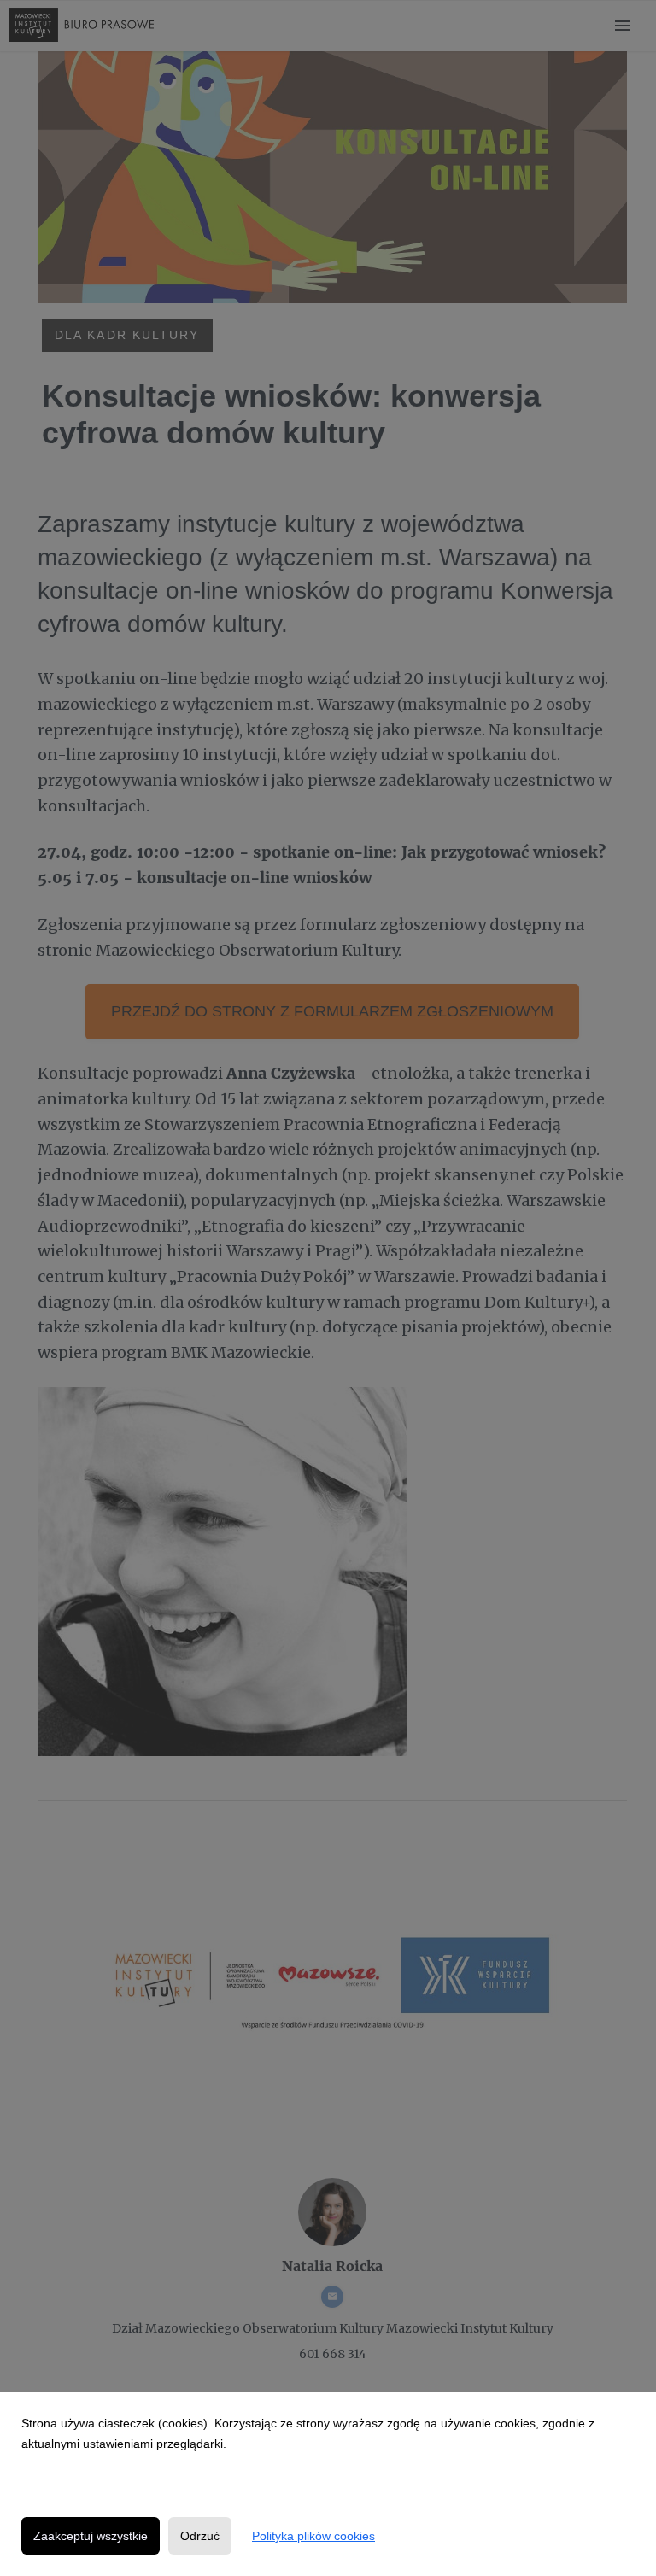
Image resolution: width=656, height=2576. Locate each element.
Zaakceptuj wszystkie (91, 2536)
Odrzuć (200, 2536)
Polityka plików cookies (313, 2536)
